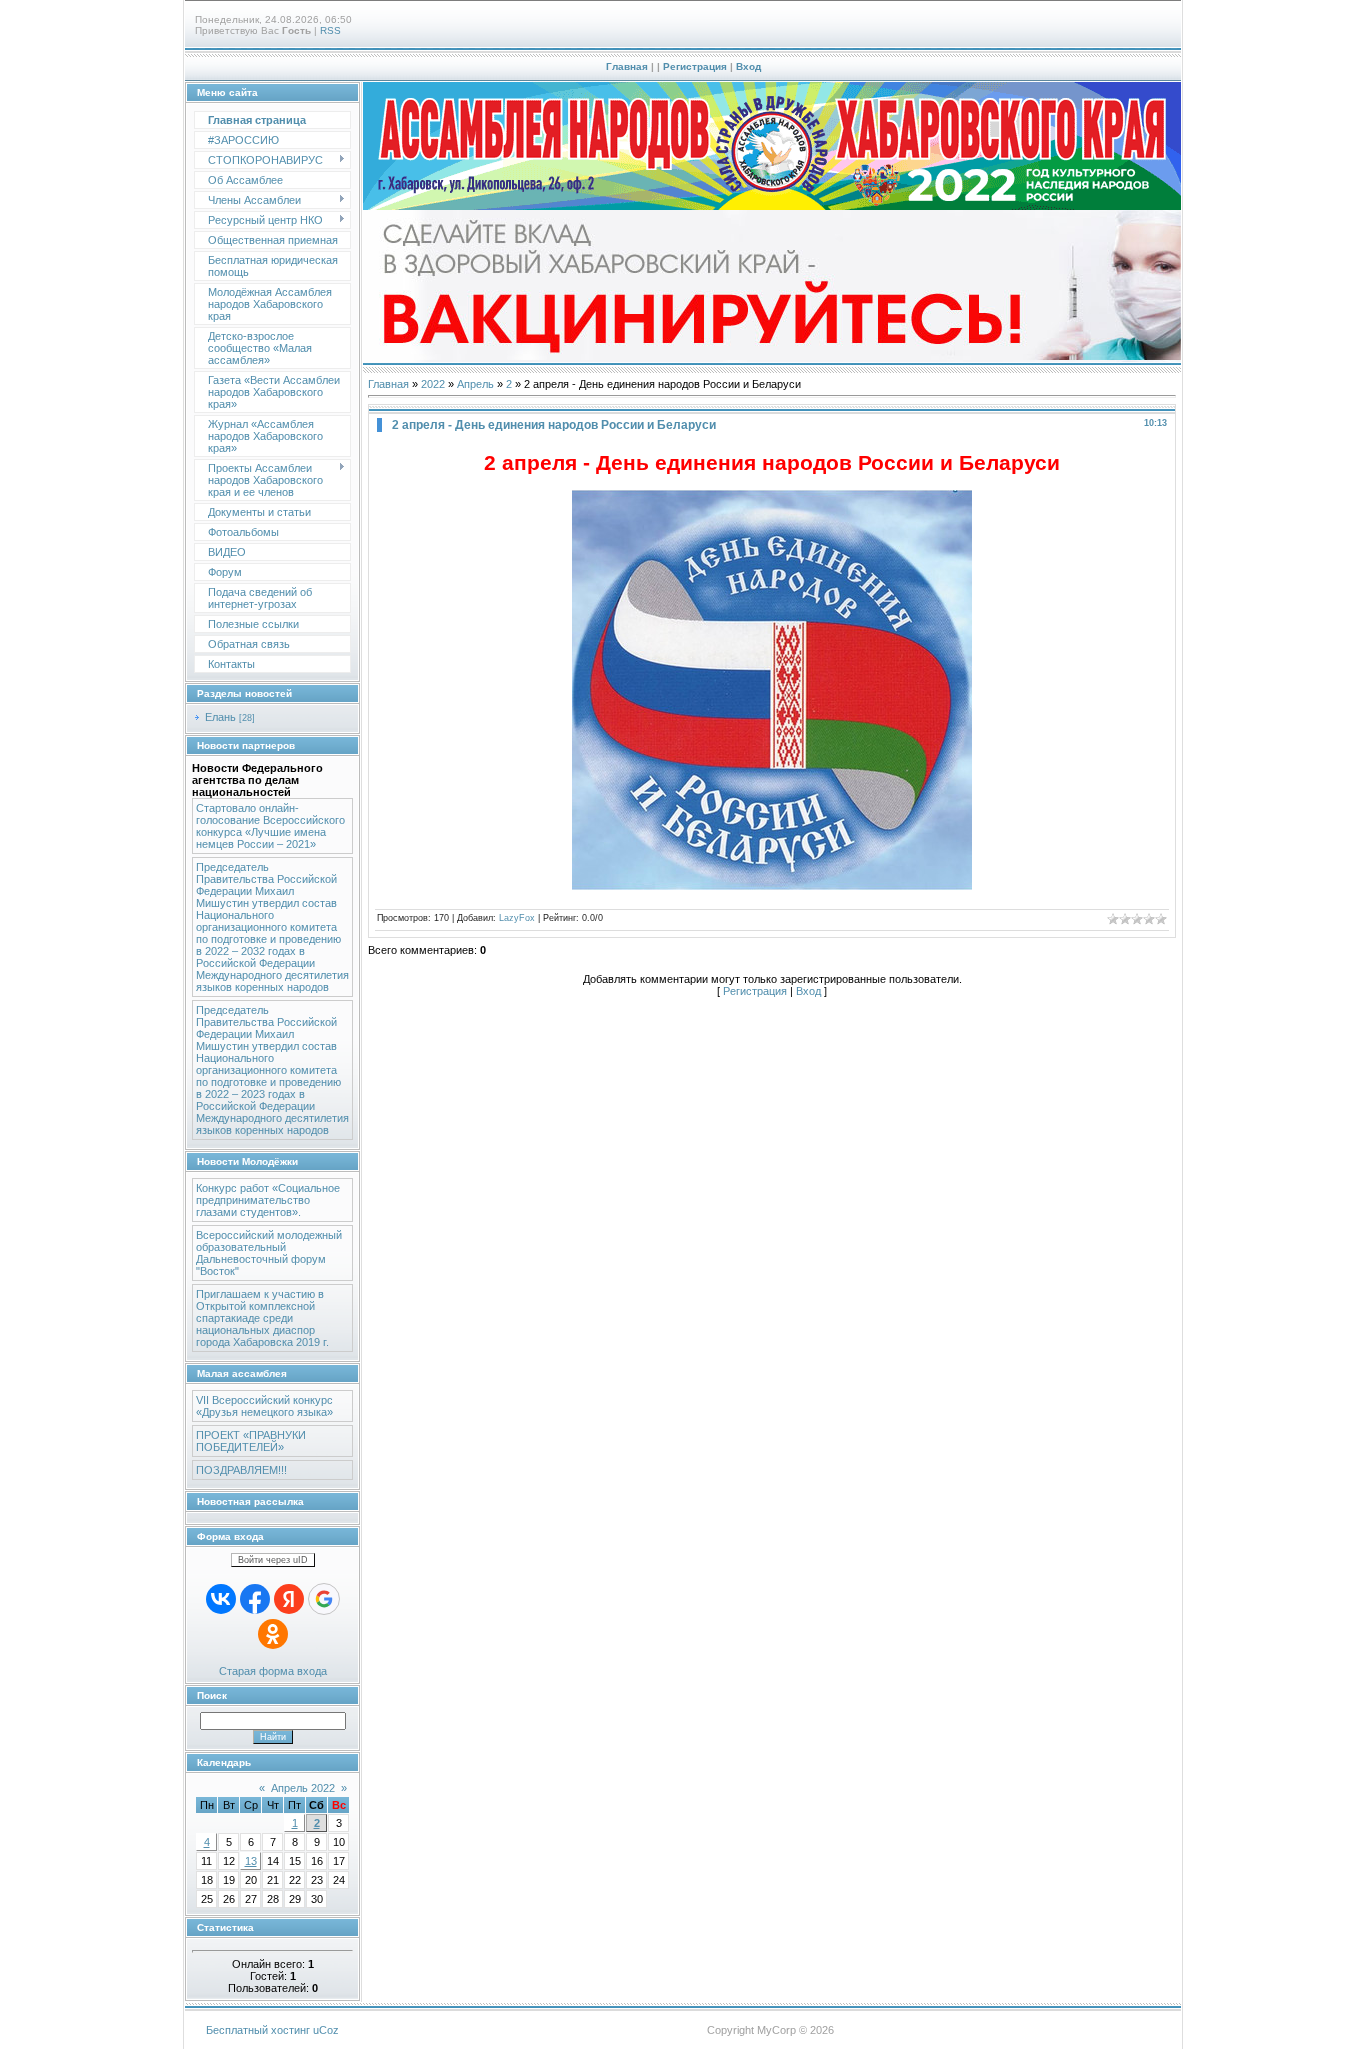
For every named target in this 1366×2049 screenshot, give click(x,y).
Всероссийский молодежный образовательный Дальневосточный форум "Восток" (269, 1253)
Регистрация (695, 66)
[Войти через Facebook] (255, 1599)
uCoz (326, 2030)
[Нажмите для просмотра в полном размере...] (772, 886)
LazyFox (517, 918)
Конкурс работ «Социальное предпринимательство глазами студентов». (268, 1200)
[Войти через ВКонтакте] (221, 1599)
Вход (748, 66)
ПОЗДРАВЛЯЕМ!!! (241, 1470)
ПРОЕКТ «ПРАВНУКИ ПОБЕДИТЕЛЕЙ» (251, 1441)
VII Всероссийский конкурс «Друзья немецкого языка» (264, 1406)
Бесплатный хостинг (258, 2030)
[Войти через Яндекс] (289, 1599)
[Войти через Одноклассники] (273, 1634)
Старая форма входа (273, 1671)
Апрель (475, 384)
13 (251, 1861)
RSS (330, 30)
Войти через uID (273, 1560)
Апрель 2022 (303, 1788)
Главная (627, 66)
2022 (433, 384)
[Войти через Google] (324, 1599)
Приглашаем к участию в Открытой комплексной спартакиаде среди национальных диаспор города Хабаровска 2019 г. (262, 1318)
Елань (220, 717)
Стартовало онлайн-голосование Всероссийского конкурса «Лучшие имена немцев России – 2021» (270, 826)
